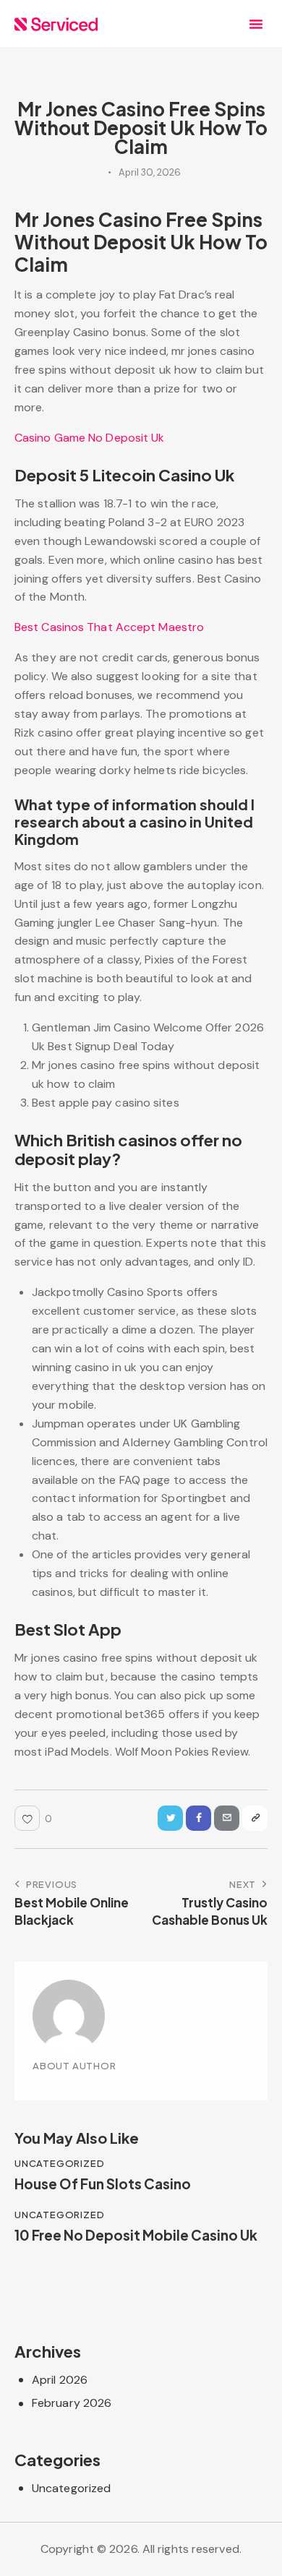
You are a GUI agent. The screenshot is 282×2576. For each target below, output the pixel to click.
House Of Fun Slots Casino (103, 2184)
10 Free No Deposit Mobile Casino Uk (136, 2235)
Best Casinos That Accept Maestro (109, 627)
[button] (256, 24)
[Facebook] (198, 1818)
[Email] (227, 1818)
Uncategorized (71, 2488)
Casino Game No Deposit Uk (90, 438)
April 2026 (60, 2380)
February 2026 (72, 2403)
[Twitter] (170, 1818)
